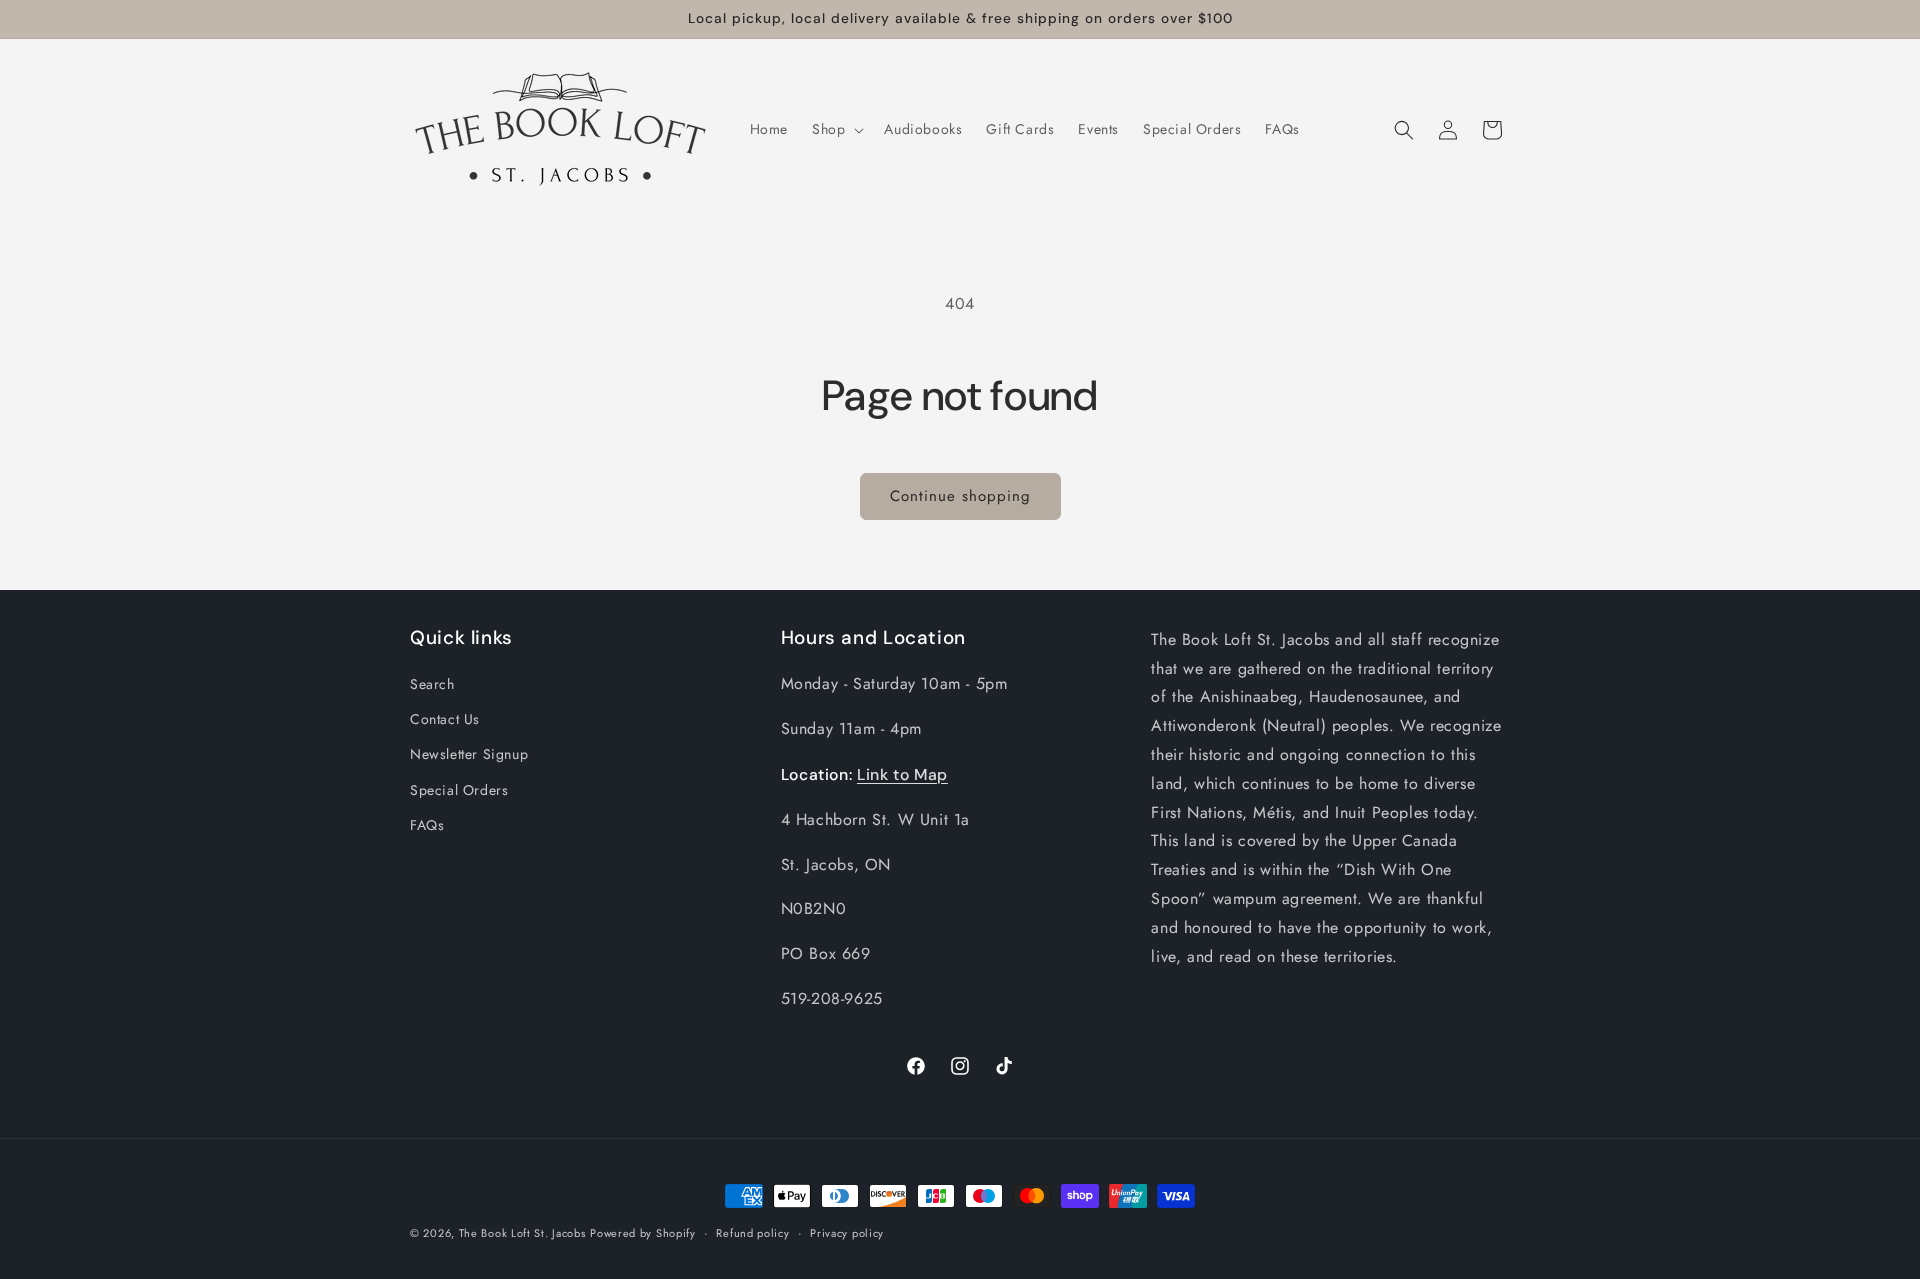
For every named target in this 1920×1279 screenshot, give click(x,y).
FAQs (427, 825)
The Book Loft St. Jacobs (522, 1233)
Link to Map (902, 774)
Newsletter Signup (469, 754)
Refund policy (752, 1233)
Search (432, 684)
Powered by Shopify (643, 1233)
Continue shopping (960, 496)
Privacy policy (847, 1233)
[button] (836, 129)
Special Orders (459, 790)
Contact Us (445, 719)
